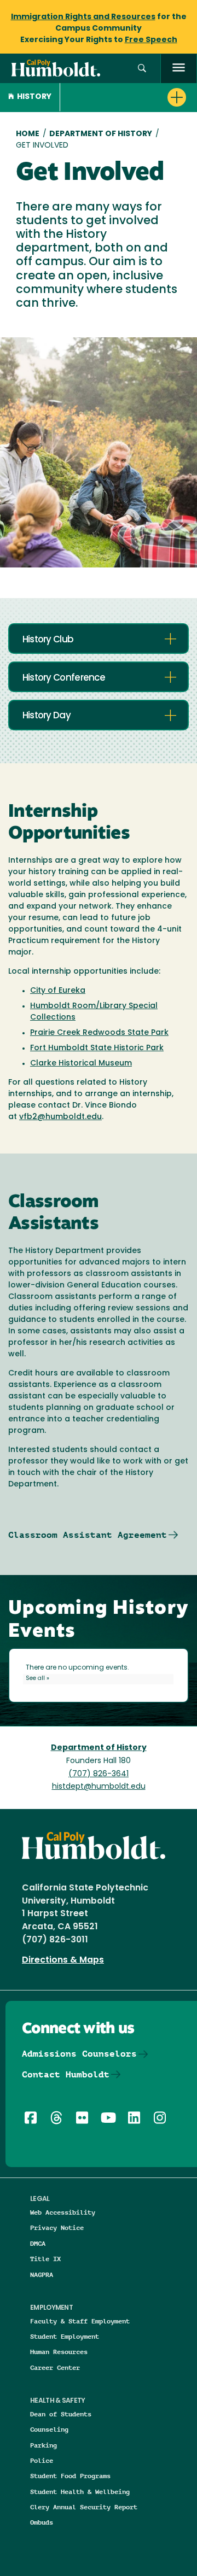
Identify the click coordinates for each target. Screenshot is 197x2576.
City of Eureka (58, 991)
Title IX (45, 2259)
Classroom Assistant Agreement (88, 1535)
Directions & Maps (63, 1960)
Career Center (55, 2367)
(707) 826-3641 (99, 1774)
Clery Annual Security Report (84, 2507)
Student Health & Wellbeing (80, 2492)
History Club (48, 640)
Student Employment (65, 2336)
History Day (47, 716)
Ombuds (42, 2522)
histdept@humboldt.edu (99, 1787)
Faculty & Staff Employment (80, 2321)
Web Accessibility (63, 2212)
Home (28, 134)
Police (42, 2460)
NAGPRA (42, 2275)
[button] (142, 69)
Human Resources (59, 2352)
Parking (44, 2445)
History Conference (64, 678)
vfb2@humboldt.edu (60, 1117)
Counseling (49, 2429)
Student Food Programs (70, 2476)
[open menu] (179, 69)
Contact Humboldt (66, 2074)
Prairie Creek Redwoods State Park (99, 1033)
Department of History (101, 134)
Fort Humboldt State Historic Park (97, 1048)
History (34, 97)
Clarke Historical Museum (81, 1064)
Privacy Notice (57, 2227)
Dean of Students (61, 2414)
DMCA (38, 2243)
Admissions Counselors (79, 2054)
